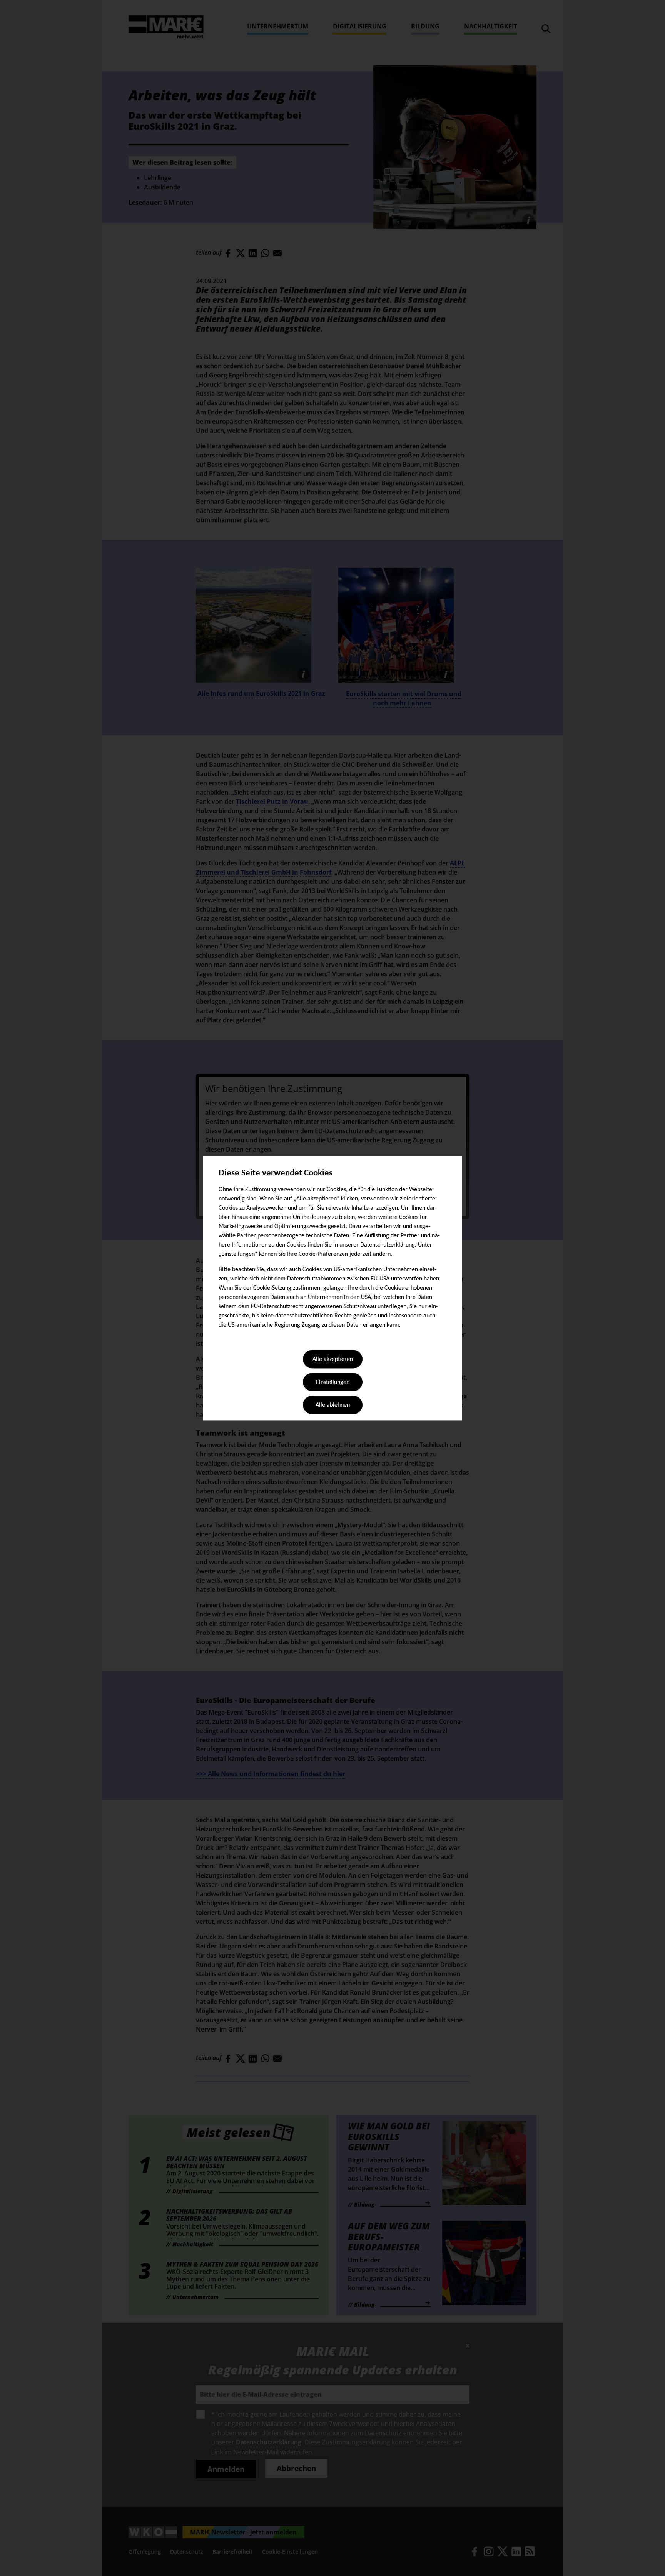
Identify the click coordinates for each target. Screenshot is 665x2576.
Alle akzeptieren (333, 1360)
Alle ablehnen (333, 1406)
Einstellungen (333, 1382)
